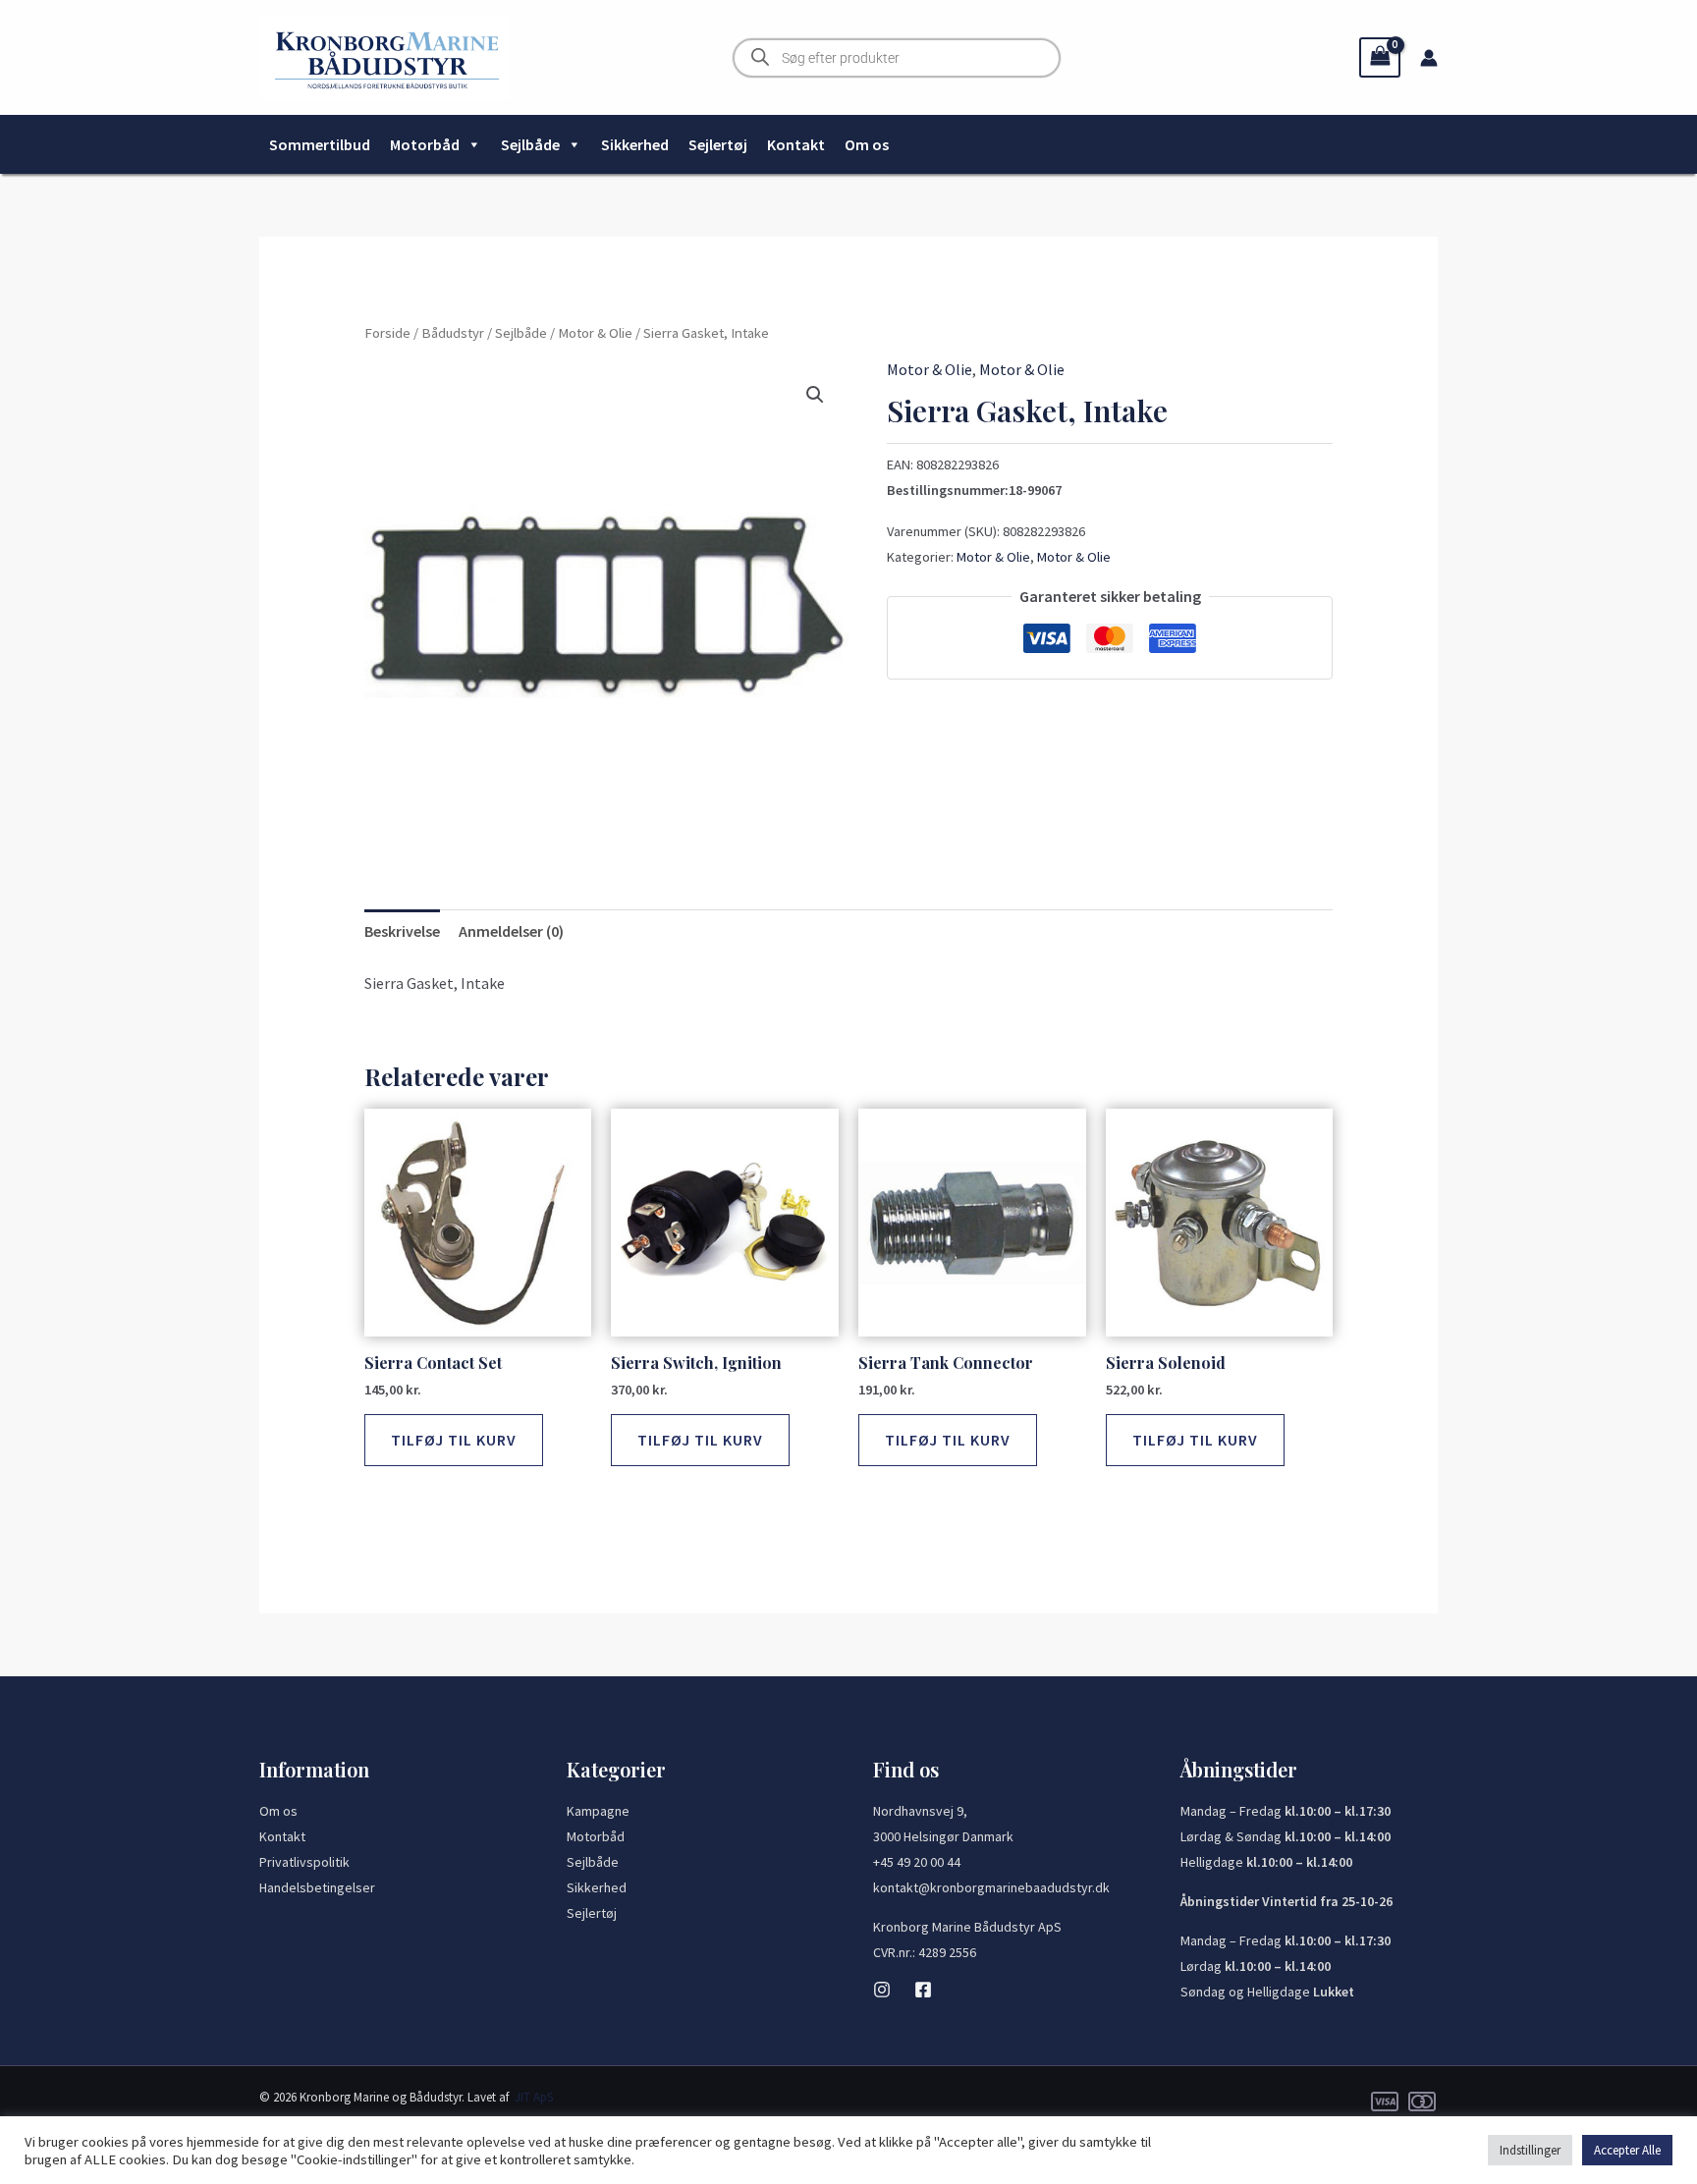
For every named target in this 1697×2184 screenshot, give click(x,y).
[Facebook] (923, 1990)
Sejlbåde (530, 144)
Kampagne (598, 1811)
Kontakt (796, 144)
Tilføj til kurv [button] (454, 1440)
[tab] (402, 932)
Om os (867, 144)
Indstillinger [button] (1530, 2150)
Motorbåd (425, 144)
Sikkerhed (635, 144)
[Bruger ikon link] (1429, 58)
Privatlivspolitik (304, 1862)
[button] (815, 395)
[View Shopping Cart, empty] (1380, 57)
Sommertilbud (320, 144)
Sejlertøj (718, 144)
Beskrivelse (402, 931)
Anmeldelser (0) (511, 931)
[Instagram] (882, 1990)
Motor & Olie (595, 333)
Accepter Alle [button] (1627, 2150)
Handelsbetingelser (317, 1887)
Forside (387, 333)
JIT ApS (534, 2097)
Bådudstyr (453, 333)
